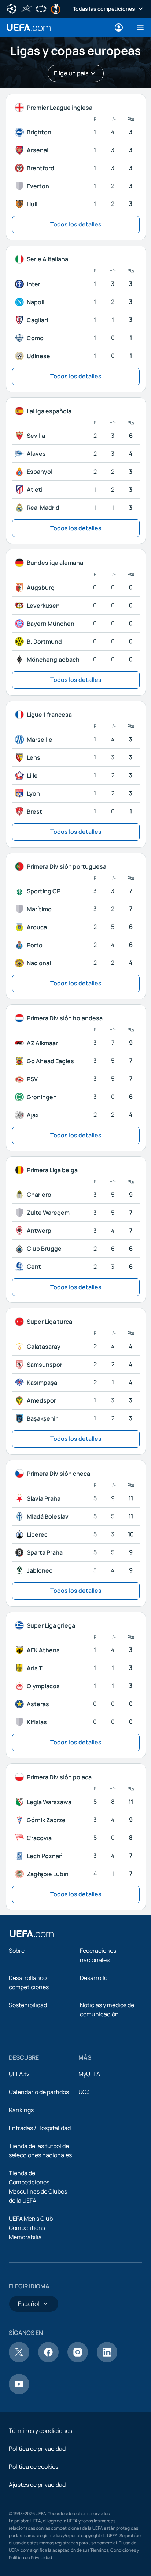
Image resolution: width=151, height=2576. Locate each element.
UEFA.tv (19, 2074)
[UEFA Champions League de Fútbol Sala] (26, 8)
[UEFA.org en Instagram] (78, 2360)
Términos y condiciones (40, 2431)
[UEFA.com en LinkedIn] (107, 2360)
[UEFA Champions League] (12, 8)
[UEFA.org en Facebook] (48, 2360)
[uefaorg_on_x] (19, 2360)
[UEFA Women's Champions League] (41, 8)
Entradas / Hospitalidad (40, 2128)
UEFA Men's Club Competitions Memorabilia (31, 2228)
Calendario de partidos (39, 2092)
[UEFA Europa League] (56, 8)
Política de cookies (34, 2467)
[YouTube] (19, 2392)
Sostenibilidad (28, 2005)
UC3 (84, 2092)
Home (29, 28)
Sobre (17, 1951)
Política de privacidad (37, 2449)
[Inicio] (32, 1934)
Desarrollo (94, 1978)
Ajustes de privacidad (37, 2485)
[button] (137, 28)
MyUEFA (89, 2074)
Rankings (21, 2110)
